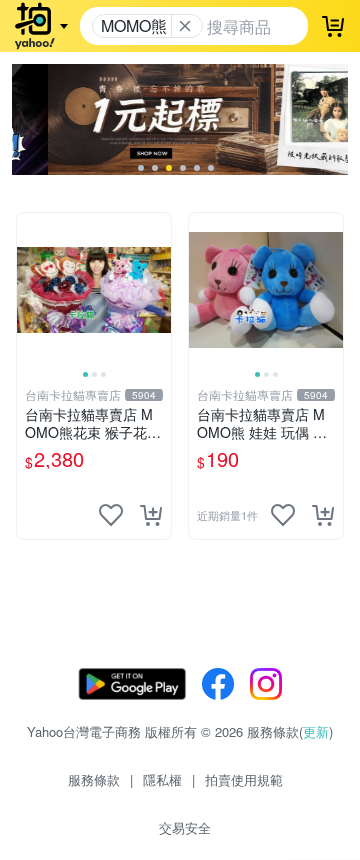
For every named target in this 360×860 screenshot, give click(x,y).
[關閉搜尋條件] (185, 26)
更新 (316, 731)
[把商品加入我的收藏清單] (111, 515)
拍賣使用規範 (244, 779)
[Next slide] (158, 290)
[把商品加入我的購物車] (151, 515)
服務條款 (94, 779)
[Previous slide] (30, 290)
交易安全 (185, 827)
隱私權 (162, 779)
